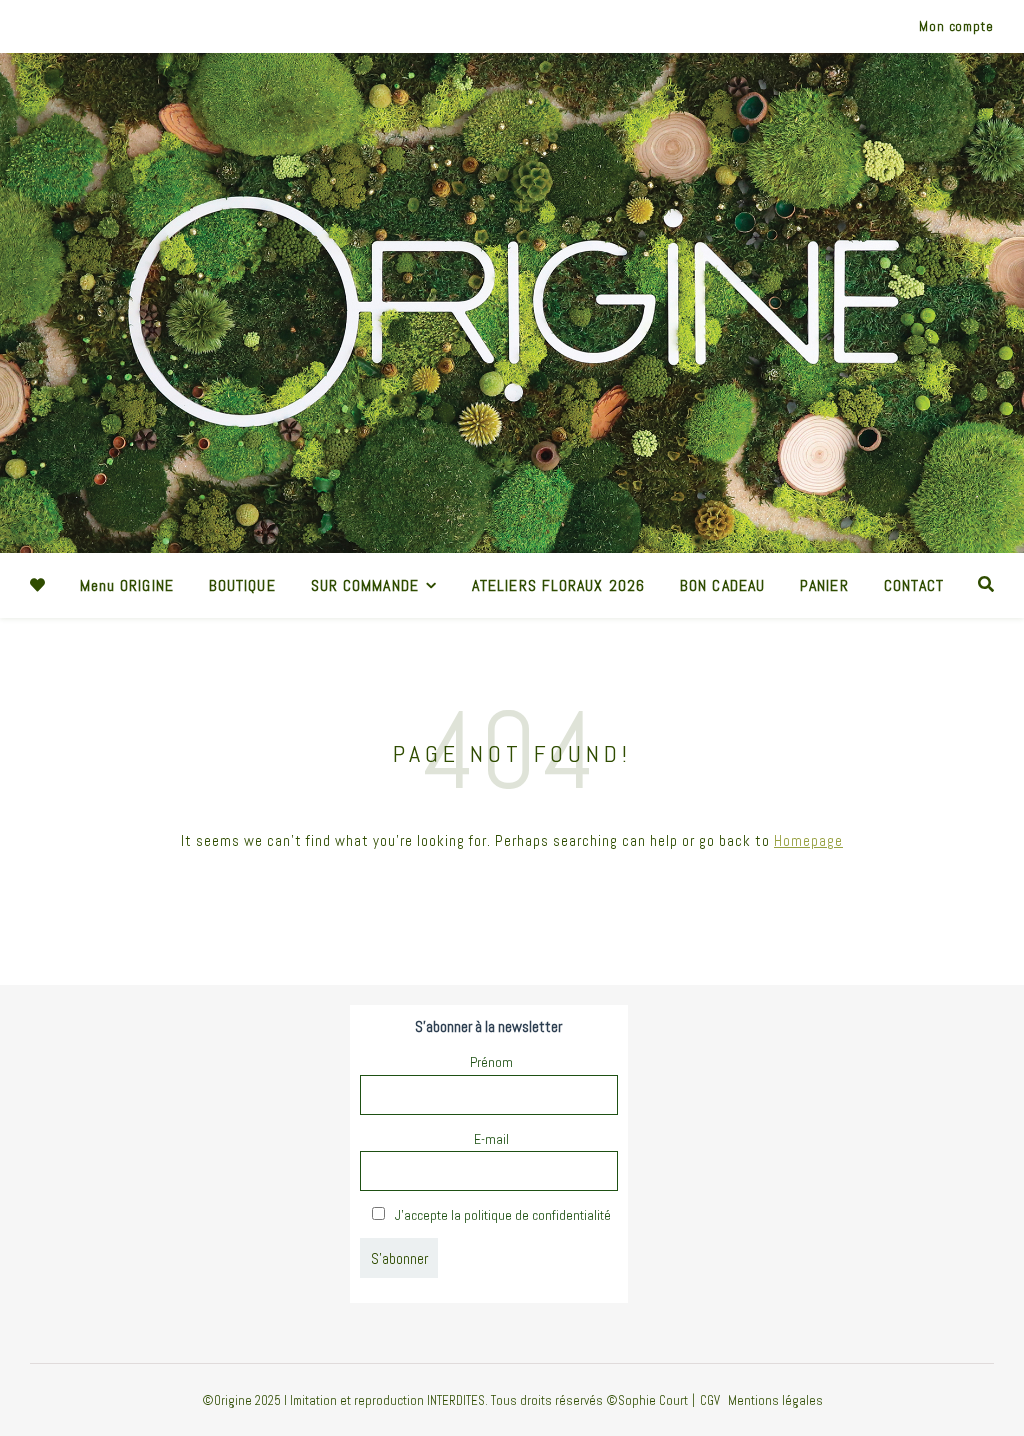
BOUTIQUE (242, 585)
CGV (710, 1400)
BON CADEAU (722, 585)
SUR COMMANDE (365, 585)
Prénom (491, 1062)
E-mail (491, 1139)
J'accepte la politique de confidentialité (501, 1215)
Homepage (808, 840)
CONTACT (914, 585)
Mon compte (956, 26)
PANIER (824, 585)
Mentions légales (775, 1400)
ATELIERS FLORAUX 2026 (558, 585)
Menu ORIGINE (127, 585)
